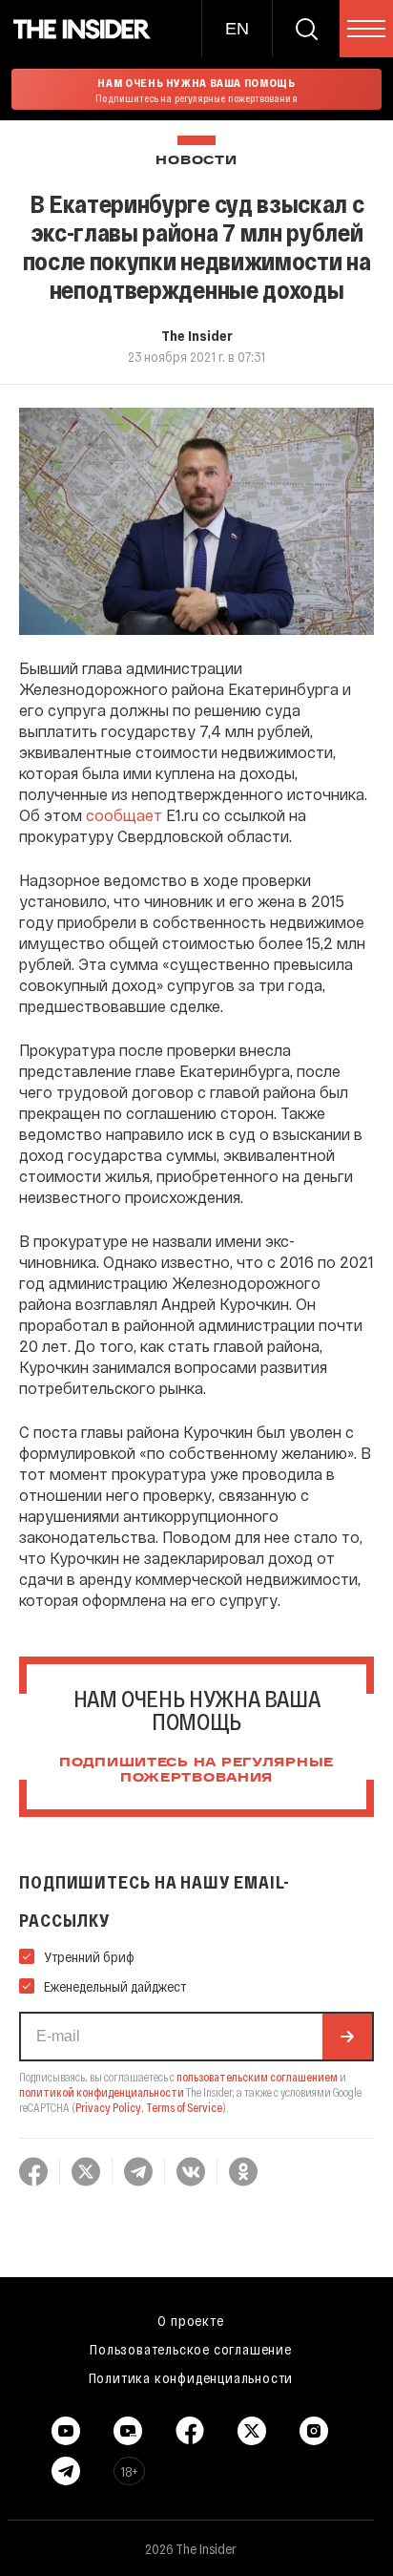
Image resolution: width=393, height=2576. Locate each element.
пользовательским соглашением (257, 2077)
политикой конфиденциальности (102, 2092)
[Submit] (347, 2037)
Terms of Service (184, 2107)
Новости (196, 161)
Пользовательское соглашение (191, 2349)
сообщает (124, 815)
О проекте (190, 2320)
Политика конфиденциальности (191, 2377)
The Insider (197, 335)
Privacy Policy (108, 2107)
